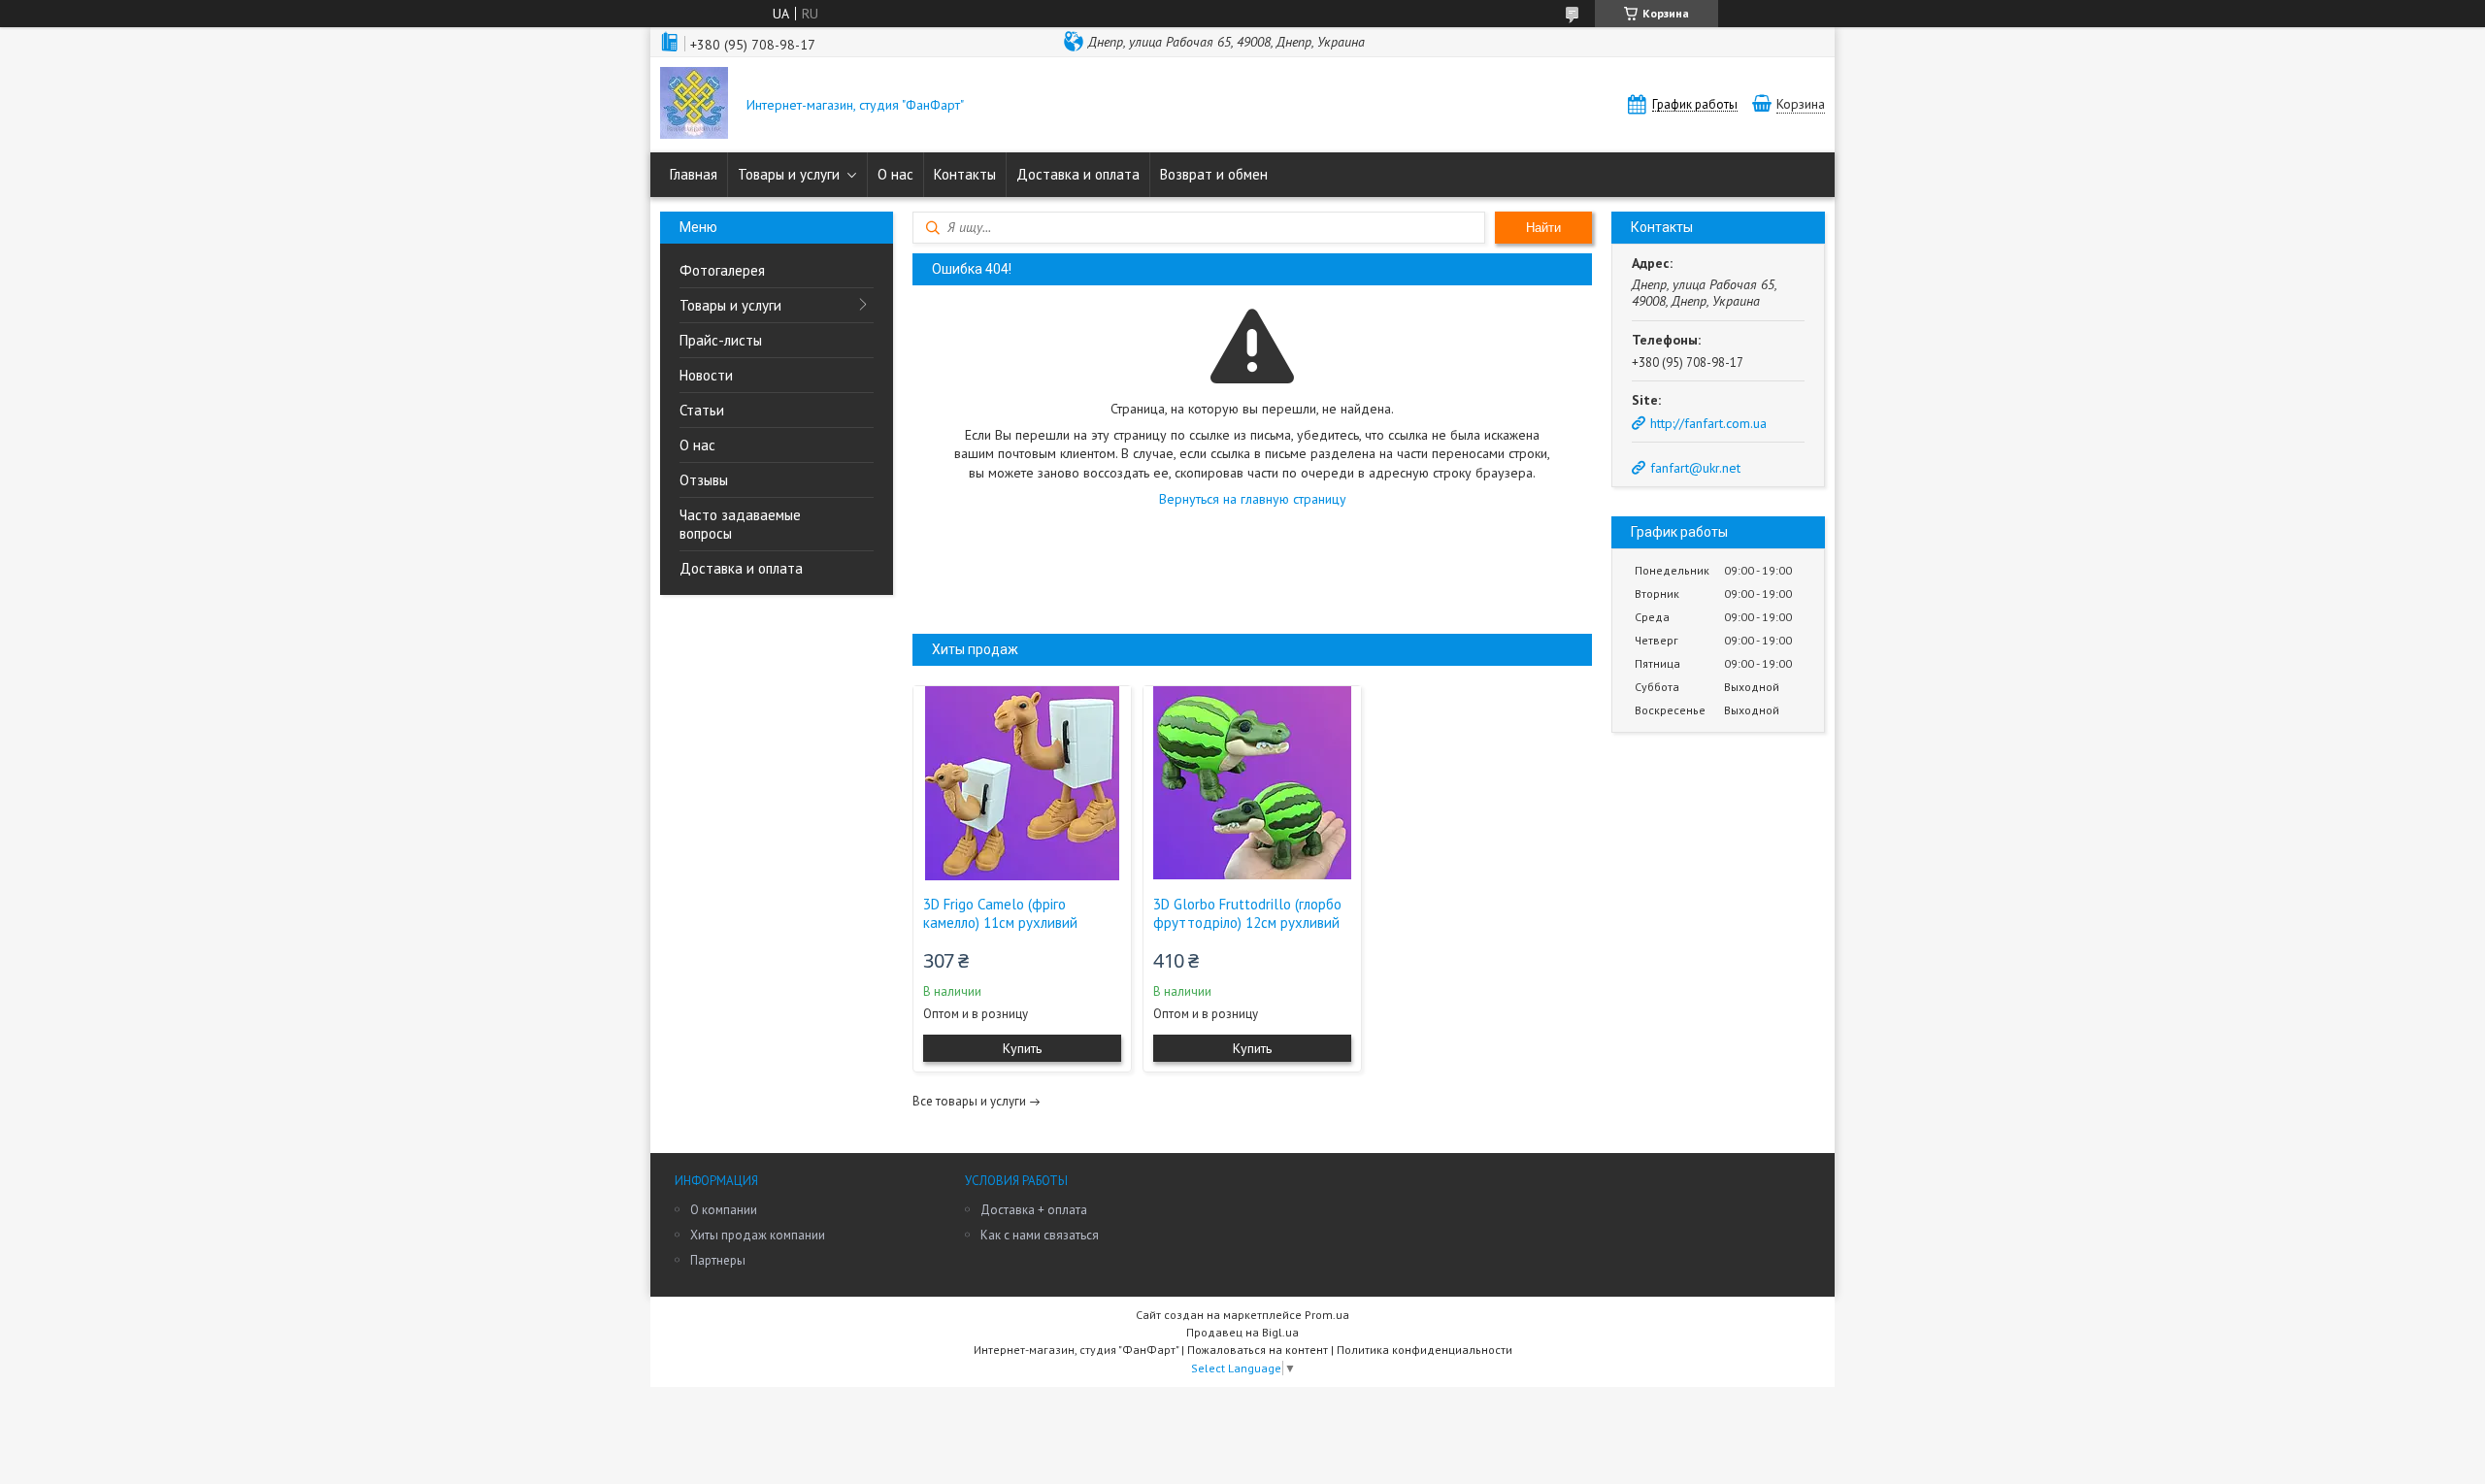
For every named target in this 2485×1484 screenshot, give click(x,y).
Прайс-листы (721, 340)
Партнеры (718, 1260)
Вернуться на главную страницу (1253, 499)
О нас (895, 174)
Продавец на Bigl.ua (1242, 1332)
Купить (1022, 1048)
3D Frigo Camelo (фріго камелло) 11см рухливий (1000, 913)
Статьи (702, 410)
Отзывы (704, 480)
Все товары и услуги (969, 1101)
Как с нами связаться (1040, 1235)
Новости (706, 375)
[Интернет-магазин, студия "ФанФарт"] (694, 105)
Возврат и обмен (1214, 174)
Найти (1543, 228)
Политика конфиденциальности (1425, 1350)
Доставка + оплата (1034, 1210)
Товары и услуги (789, 174)
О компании (724, 1210)
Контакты (965, 174)
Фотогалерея (722, 270)
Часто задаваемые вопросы (740, 524)
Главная (694, 174)
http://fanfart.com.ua (1708, 423)
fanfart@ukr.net (1695, 468)
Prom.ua (1327, 1315)
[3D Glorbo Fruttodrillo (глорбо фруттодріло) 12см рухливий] (1252, 783)
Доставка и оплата (1078, 174)
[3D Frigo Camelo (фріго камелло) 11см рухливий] (1022, 783)
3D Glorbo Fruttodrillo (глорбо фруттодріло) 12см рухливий (1247, 913)
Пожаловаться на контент (1258, 1350)
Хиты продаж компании (758, 1235)
